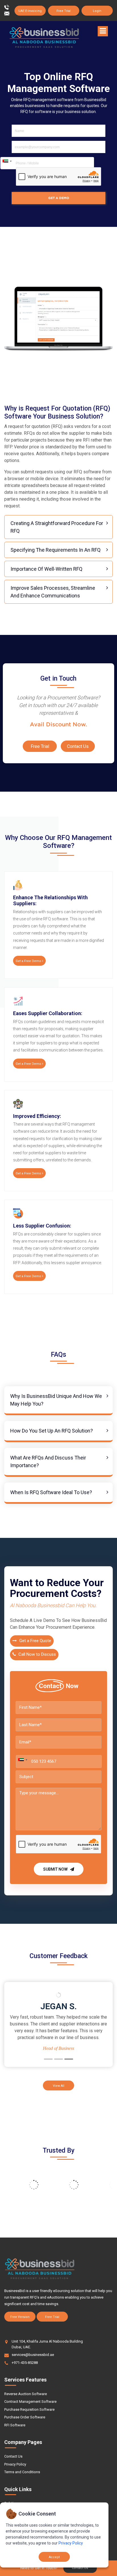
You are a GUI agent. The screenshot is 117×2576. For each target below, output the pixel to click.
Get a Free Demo (29, 961)
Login (97, 11)
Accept (54, 2557)
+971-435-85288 (25, 2363)
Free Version (20, 2317)
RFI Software (15, 2425)
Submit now (56, 1869)
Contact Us (78, 746)
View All (59, 2086)
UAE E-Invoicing (30, 11)
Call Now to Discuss (37, 1654)
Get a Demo (59, 198)
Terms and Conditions (22, 2472)
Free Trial (64, 11)
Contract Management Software (30, 2402)
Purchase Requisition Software (29, 2409)
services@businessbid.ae (33, 2355)
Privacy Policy (15, 2464)
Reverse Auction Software (26, 2394)
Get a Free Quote (35, 1641)
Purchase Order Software (25, 2417)
